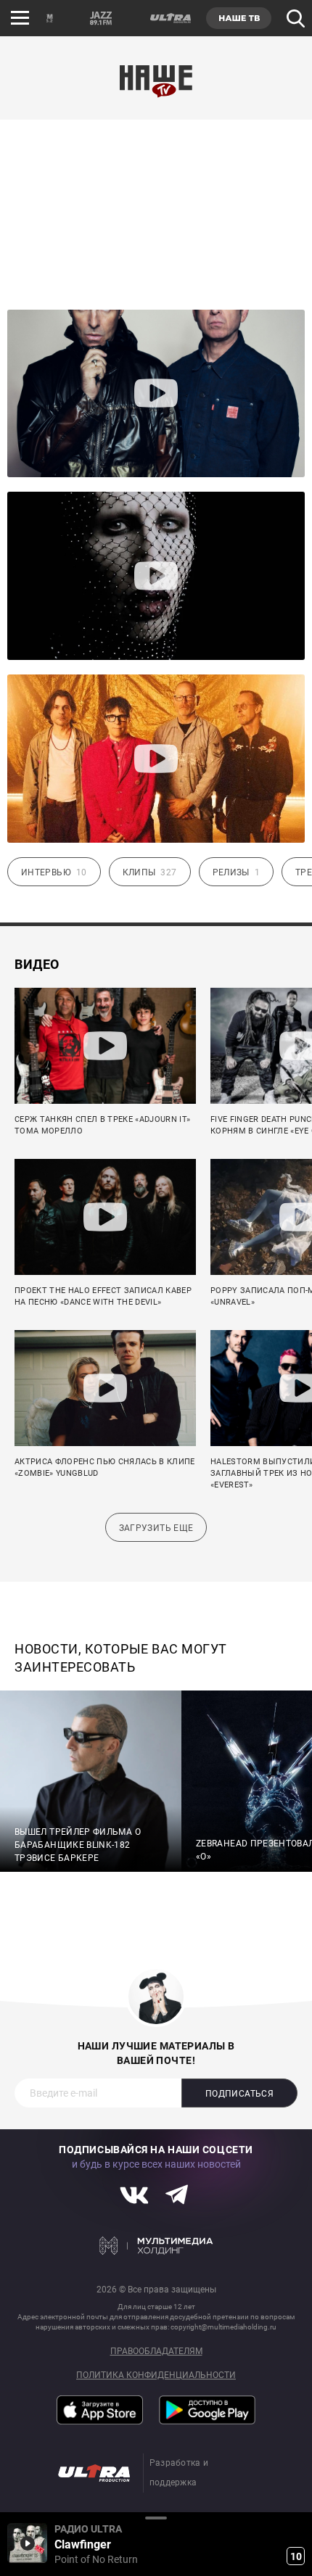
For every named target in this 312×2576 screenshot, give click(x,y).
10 (296, 2556)
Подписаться (239, 2094)
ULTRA (170, 18)
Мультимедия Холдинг (156, 2246)
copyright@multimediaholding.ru (223, 2327)
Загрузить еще (156, 1528)
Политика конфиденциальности (156, 2375)
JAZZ (101, 18)
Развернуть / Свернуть (156, 2518)
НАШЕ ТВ (239, 18)
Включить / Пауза (27, 2543)
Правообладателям (156, 2352)
